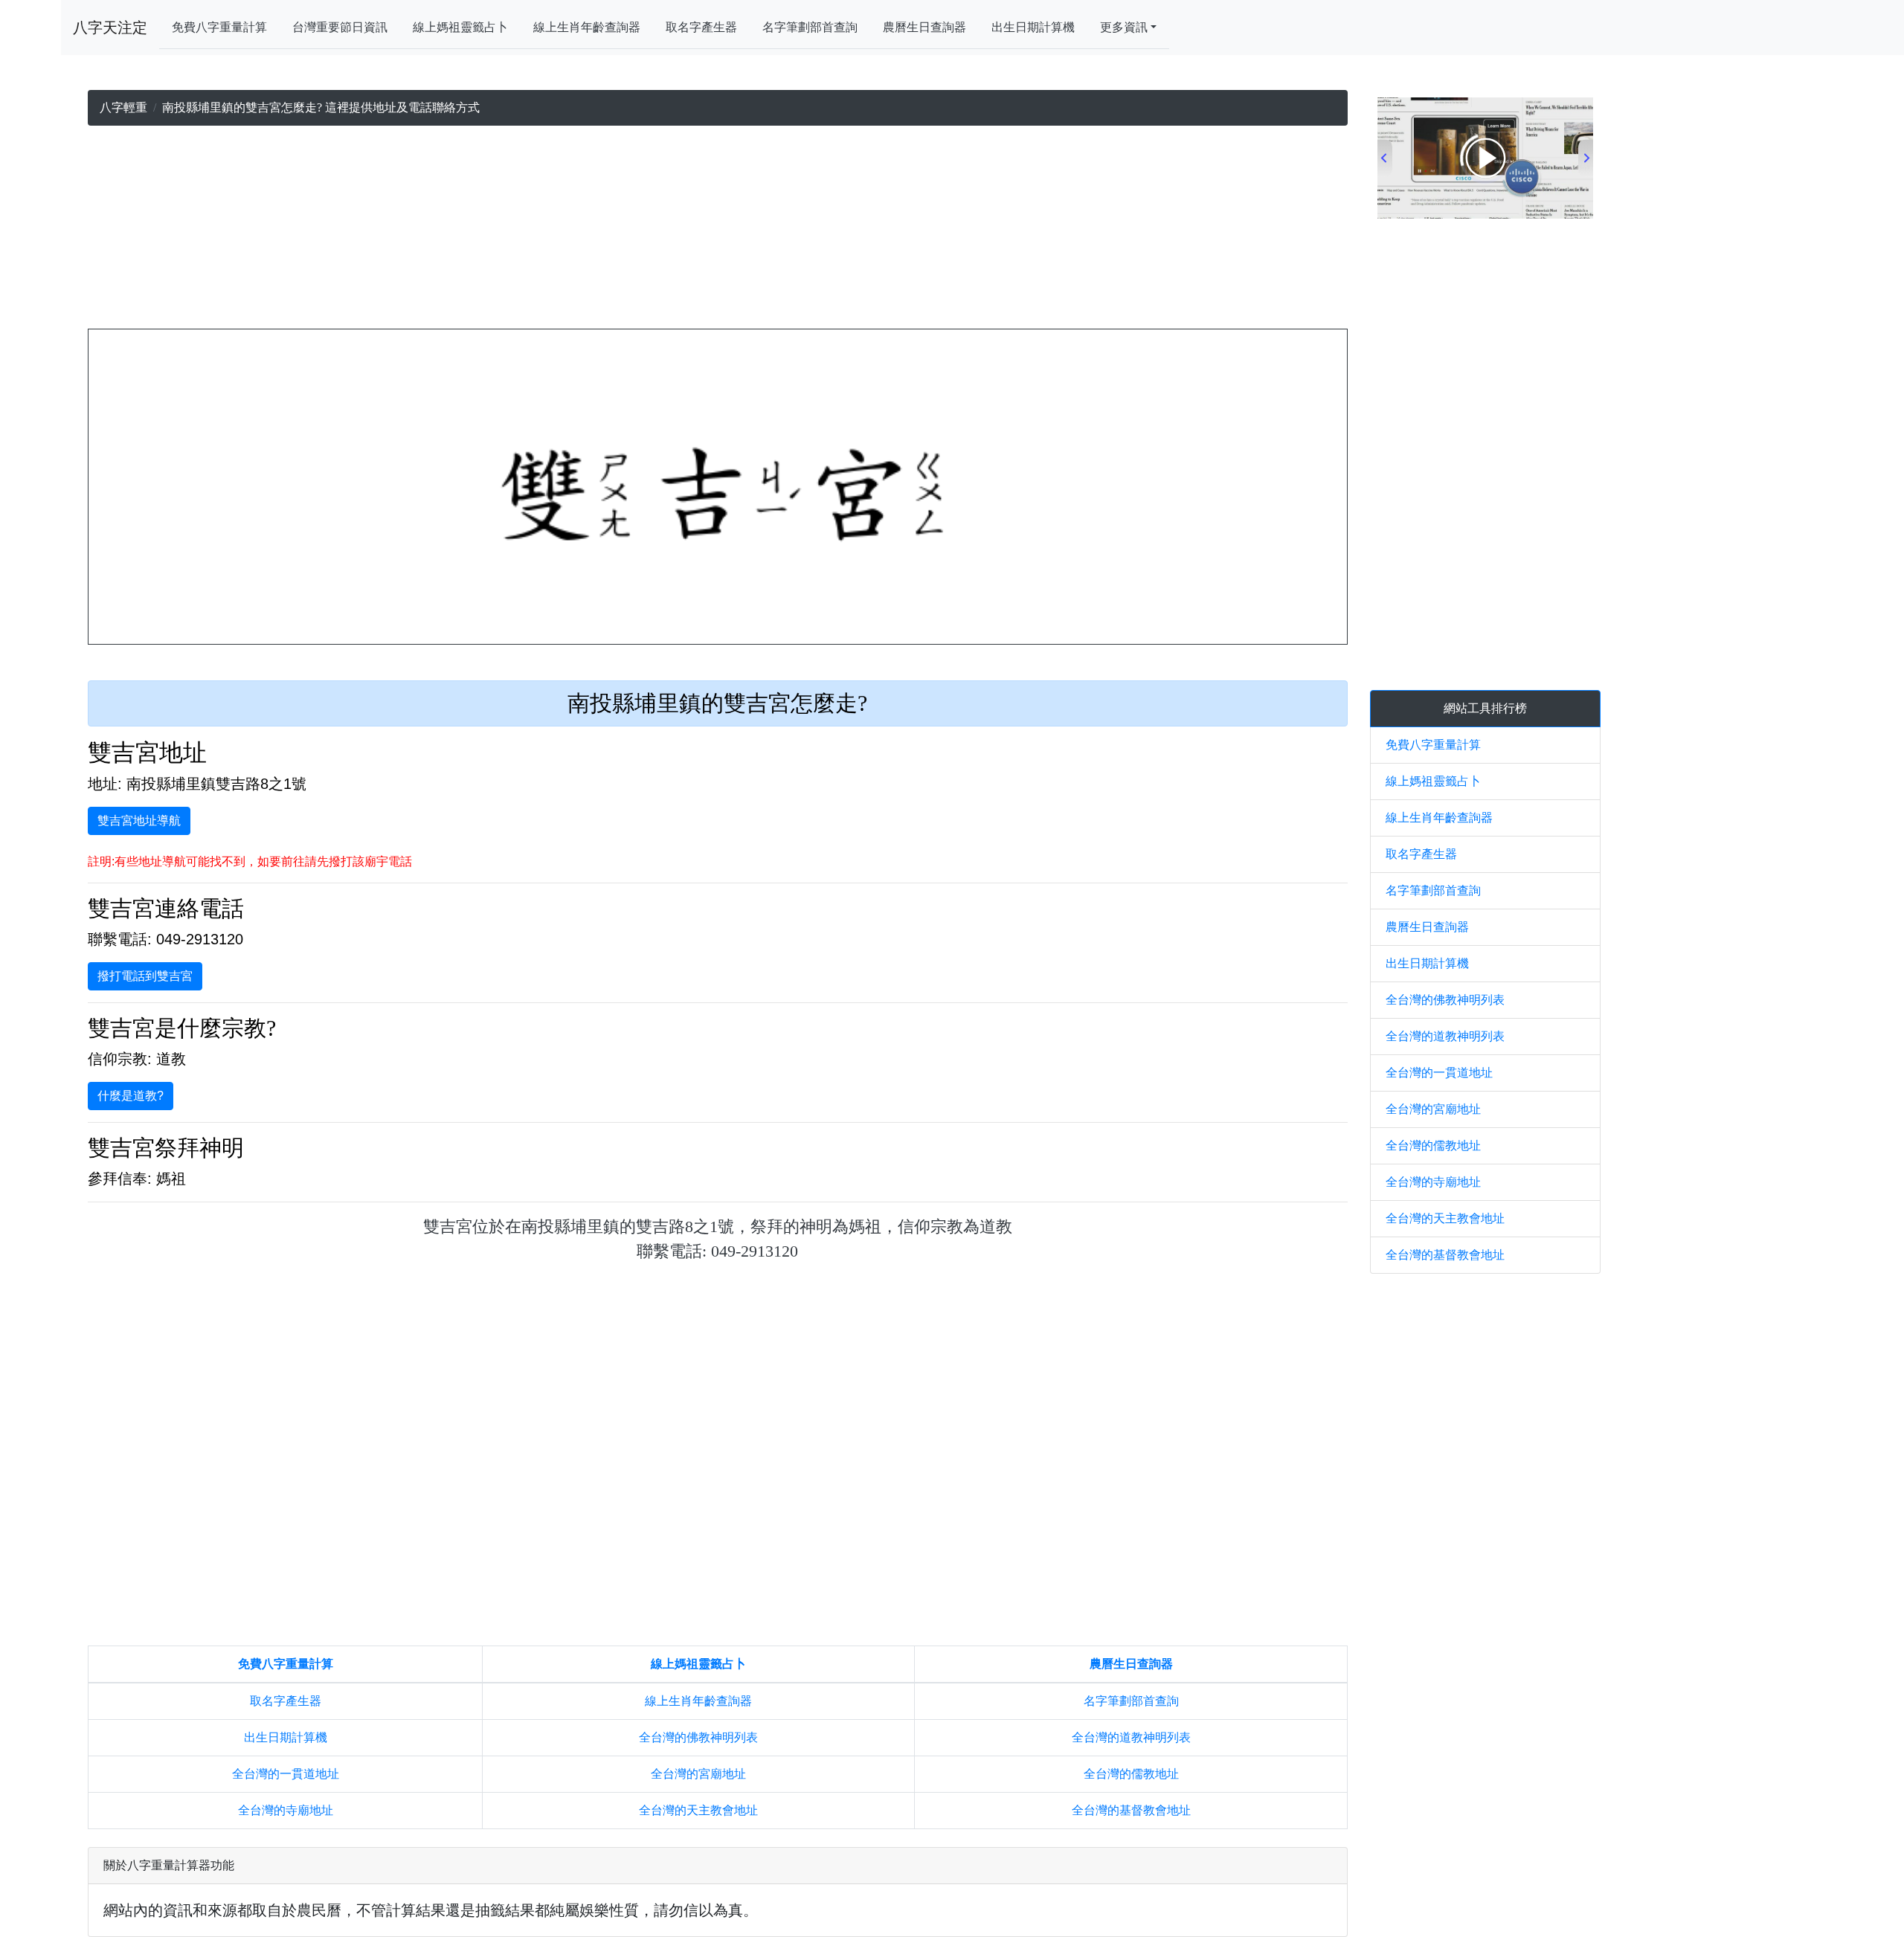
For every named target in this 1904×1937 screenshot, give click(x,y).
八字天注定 (110, 28)
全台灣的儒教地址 (1131, 1774)
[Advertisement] (718, 231)
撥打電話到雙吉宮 (145, 976)
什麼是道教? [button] (131, 1096)
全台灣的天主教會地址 (698, 1810)
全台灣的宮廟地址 (698, 1774)
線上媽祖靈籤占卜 (460, 27)
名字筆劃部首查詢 (810, 27)
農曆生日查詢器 (924, 27)
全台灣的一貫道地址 (286, 1774)
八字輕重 (123, 107)
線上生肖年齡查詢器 (587, 27)
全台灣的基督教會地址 (1131, 1810)
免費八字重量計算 (219, 27)
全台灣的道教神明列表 (1131, 1737)
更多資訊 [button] (1124, 27)
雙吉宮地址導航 (139, 821)
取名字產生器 (701, 27)
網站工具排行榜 (1485, 708)
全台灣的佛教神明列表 (698, 1737)
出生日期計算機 (1033, 27)
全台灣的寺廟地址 (286, 1810)
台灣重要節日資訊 (340, 27)
